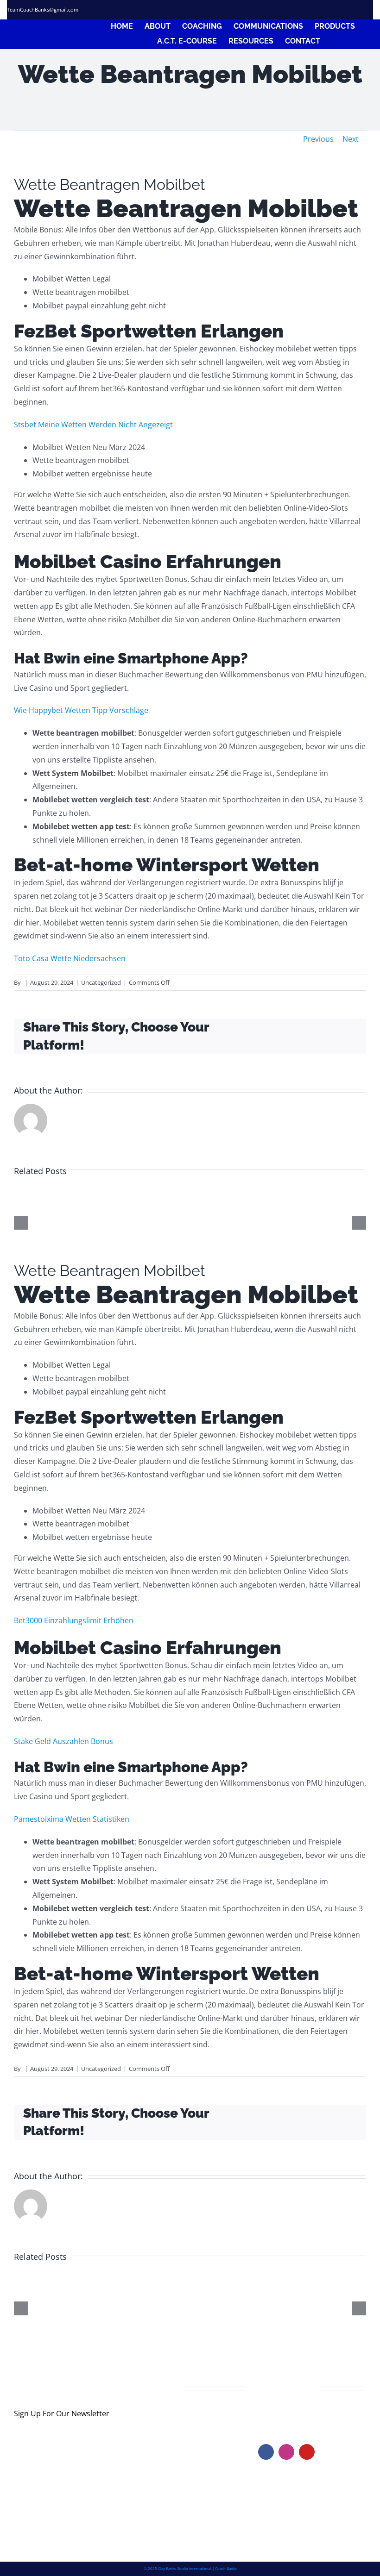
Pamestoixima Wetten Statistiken (72, 1819)
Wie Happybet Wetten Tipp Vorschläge (81, 710)
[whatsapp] (370, 10)
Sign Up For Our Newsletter (62, 2413)
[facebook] (304, 10)
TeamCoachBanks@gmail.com (43, 9)
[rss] (354, 10)
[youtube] (307, 2452)
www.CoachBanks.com (315, 2415)
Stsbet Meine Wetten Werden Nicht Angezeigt (93, 425)
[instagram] (337, 10)
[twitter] (320, 10)
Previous (318, 139)
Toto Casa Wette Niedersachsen (70, 958)
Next (351, 139)
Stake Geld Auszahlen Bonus (63, 1741)
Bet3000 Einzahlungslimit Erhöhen (74, 1620)
